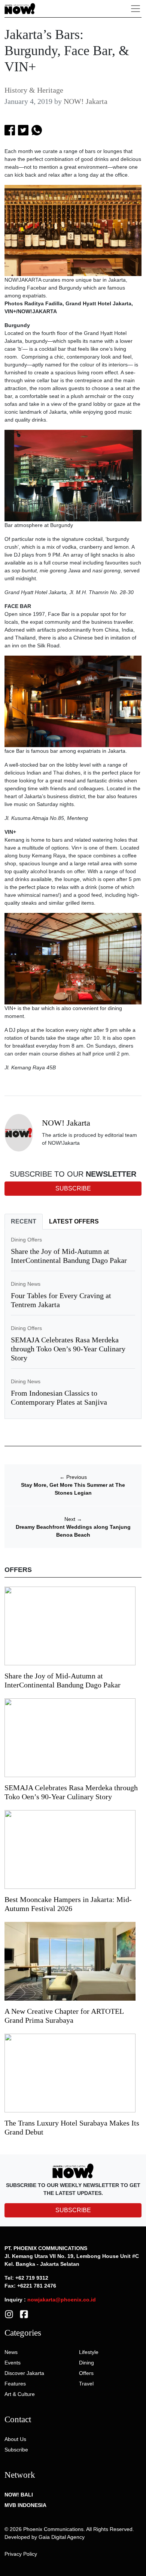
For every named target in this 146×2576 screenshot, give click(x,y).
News (11, 2352)
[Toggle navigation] (136, 9)
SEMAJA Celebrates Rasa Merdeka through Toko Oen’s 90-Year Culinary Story (68, 1349)
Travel (86, 2384)
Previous (73, 1477)
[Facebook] (24, 2313)
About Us (15, 2439)
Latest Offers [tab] (74, 1221)
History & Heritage (34, 90)
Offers (86, 2373)
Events (13, 2363)
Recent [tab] (24, 1221)
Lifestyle (89, 2352)
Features (15, 2384)
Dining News (26, 1284)
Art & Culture (20, 2394)
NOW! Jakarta (86, 101)
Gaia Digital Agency (62, 2537)
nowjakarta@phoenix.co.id (62, 2300)
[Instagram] (9, 2313)
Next (73, 1519)
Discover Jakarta (24, 2373)
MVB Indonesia (25, 2505)
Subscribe (16, 2450)
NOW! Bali (19, 2495)
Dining (86, 2363)
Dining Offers (26, 1240)
